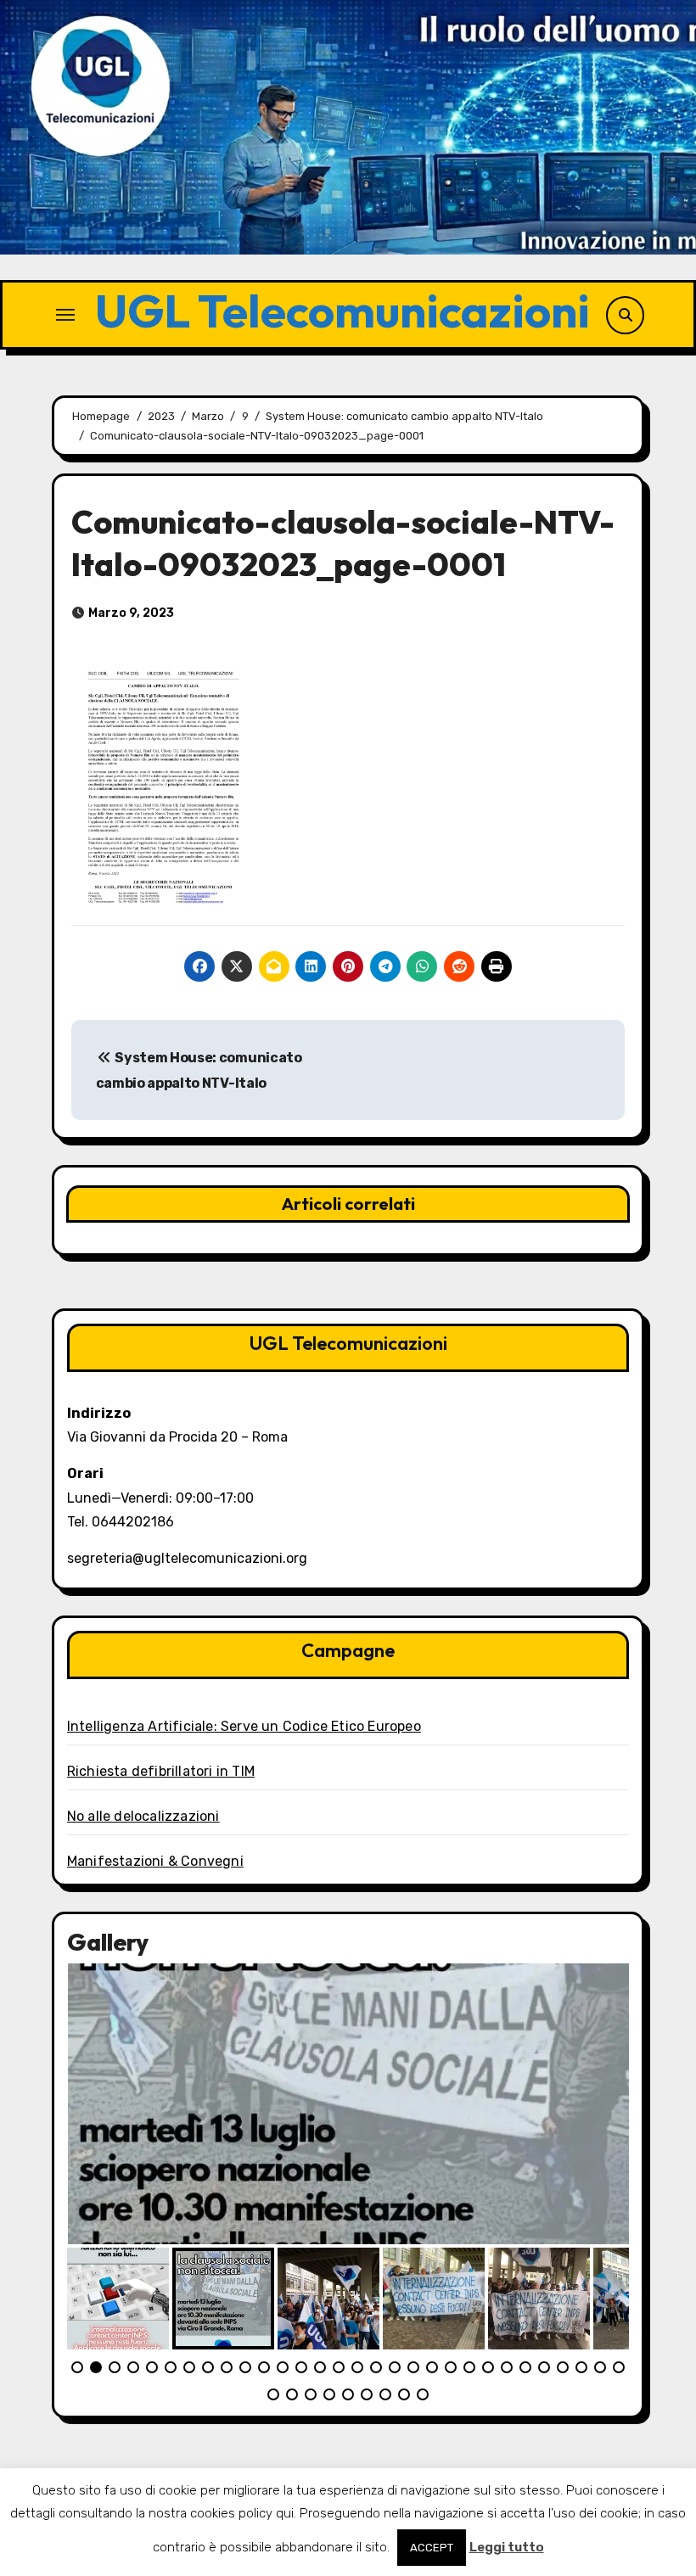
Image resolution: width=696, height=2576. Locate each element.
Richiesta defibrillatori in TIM (161, 1771)
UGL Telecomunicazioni (342, 310)
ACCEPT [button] (432, 2548)
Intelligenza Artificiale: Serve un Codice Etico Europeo (244, 1726)
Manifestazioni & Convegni (155, 1861)
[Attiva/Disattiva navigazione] (65, 315)
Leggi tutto (507, 2547)
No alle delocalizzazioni (143, 1816)
